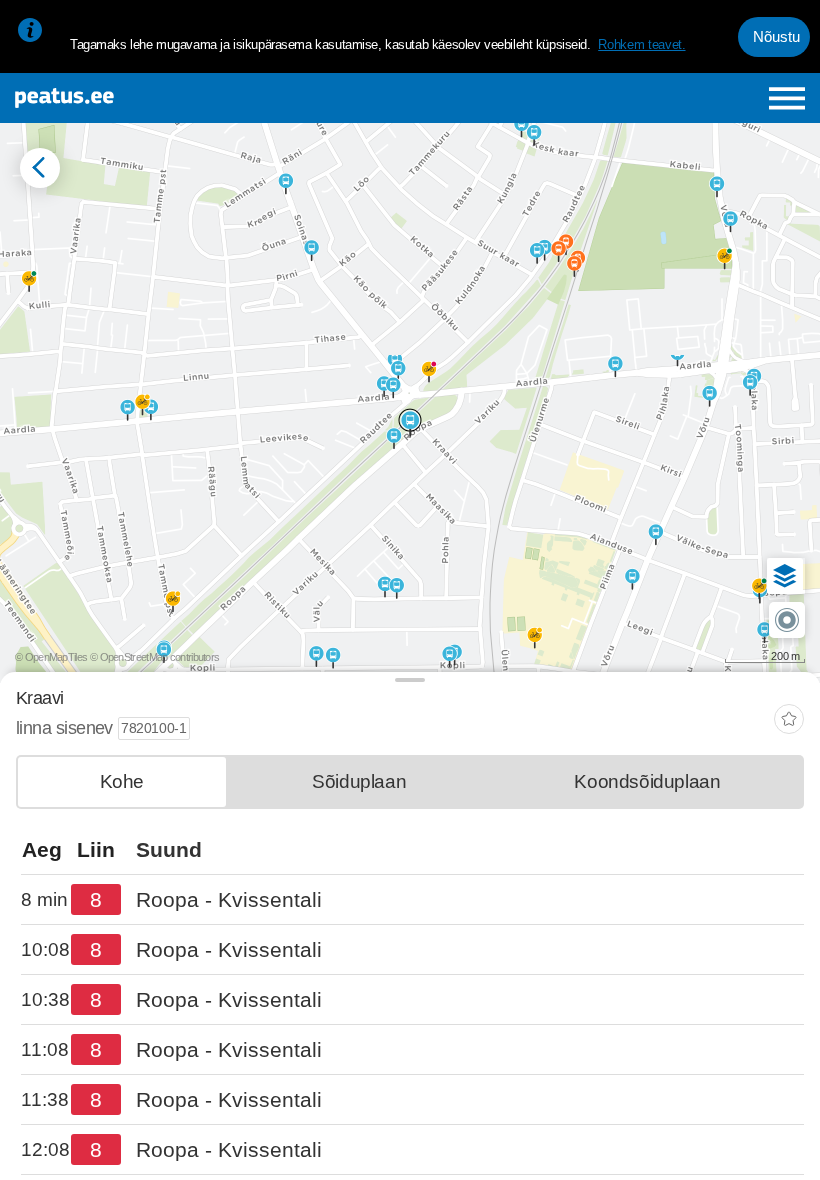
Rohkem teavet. (641, 44)
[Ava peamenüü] (787, 98)
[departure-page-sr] (46, 900)
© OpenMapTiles (51, 657)
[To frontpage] (151, 98)
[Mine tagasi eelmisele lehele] (40, 168)
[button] (785, 576)
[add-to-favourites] (789, 721)
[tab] (122, 782)
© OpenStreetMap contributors (154, 657)
